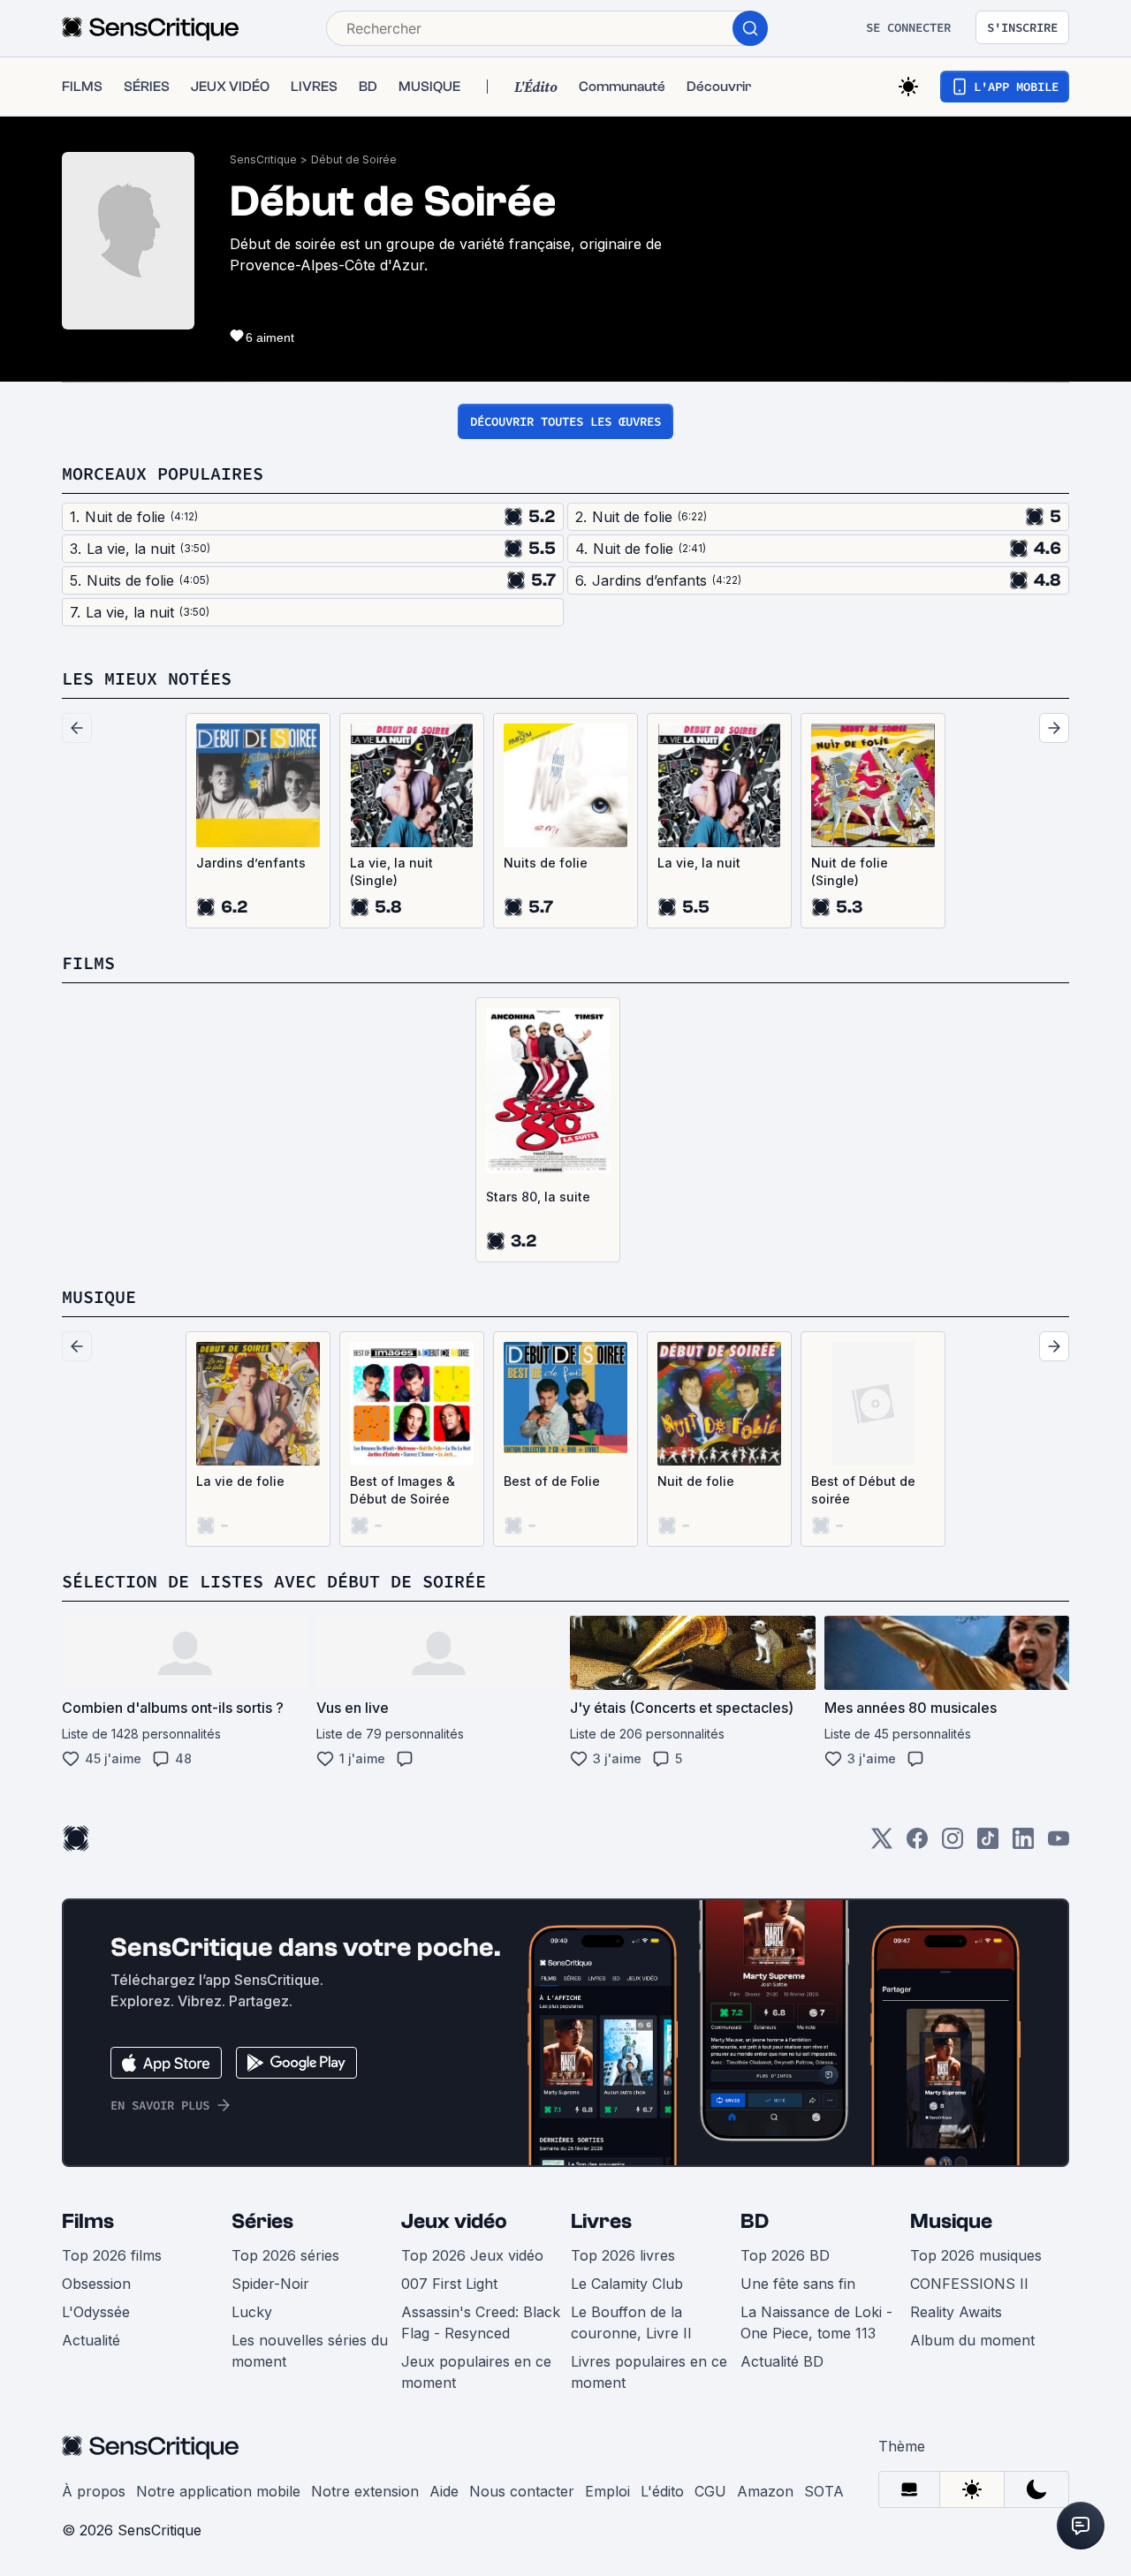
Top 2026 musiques (976, 2255)
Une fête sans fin (798, 2284)
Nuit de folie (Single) (850, 871)
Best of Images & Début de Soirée (402, 1490)
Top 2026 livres (623, 2255)
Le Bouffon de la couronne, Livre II (631, 2322)
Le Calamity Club (627, 2284)
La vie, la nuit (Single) (391, 871)
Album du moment (972, 2340)
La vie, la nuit (699, 863)
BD (755, 2221)
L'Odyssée (96, 2312)
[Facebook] (917, 1844)
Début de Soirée (354, 159)
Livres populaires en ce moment (649, 2372)
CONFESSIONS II (969, 2284)
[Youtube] (1059, 1844)
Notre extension (365, 2491)
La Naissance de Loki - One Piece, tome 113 (816, 2322)
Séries (262, 2221)
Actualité (91, 2340)
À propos (94, 2491)
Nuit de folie (696, 1481)
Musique (951, 2221)
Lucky (252, 2312)
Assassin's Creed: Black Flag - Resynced (481, 2322)
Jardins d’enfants (251, 863)
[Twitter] (882, 1844)
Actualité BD (782, 2361)
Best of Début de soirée (863, 1490)
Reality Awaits (956, 2312)
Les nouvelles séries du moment (310, 2351)
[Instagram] (953, 1844)
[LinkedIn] (1023, 1844)
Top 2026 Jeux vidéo (472, 2255)
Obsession (96, 2284)
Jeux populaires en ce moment (476, 2372)
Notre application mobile (218, 2491)
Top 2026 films (112, 2255)
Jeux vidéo (454, 2221)
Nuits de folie (546, 863)
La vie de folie (240, 1481)
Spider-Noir (270, 2284)
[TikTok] (988, 1844)
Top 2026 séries (285, 2255)
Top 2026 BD (785, 2255)
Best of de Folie (552, 1481)
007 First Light (449, 2284)
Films (88, 2221)
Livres (601, 2221)
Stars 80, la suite (538, 1197)
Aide (444, 2491)
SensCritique (263, 159)
